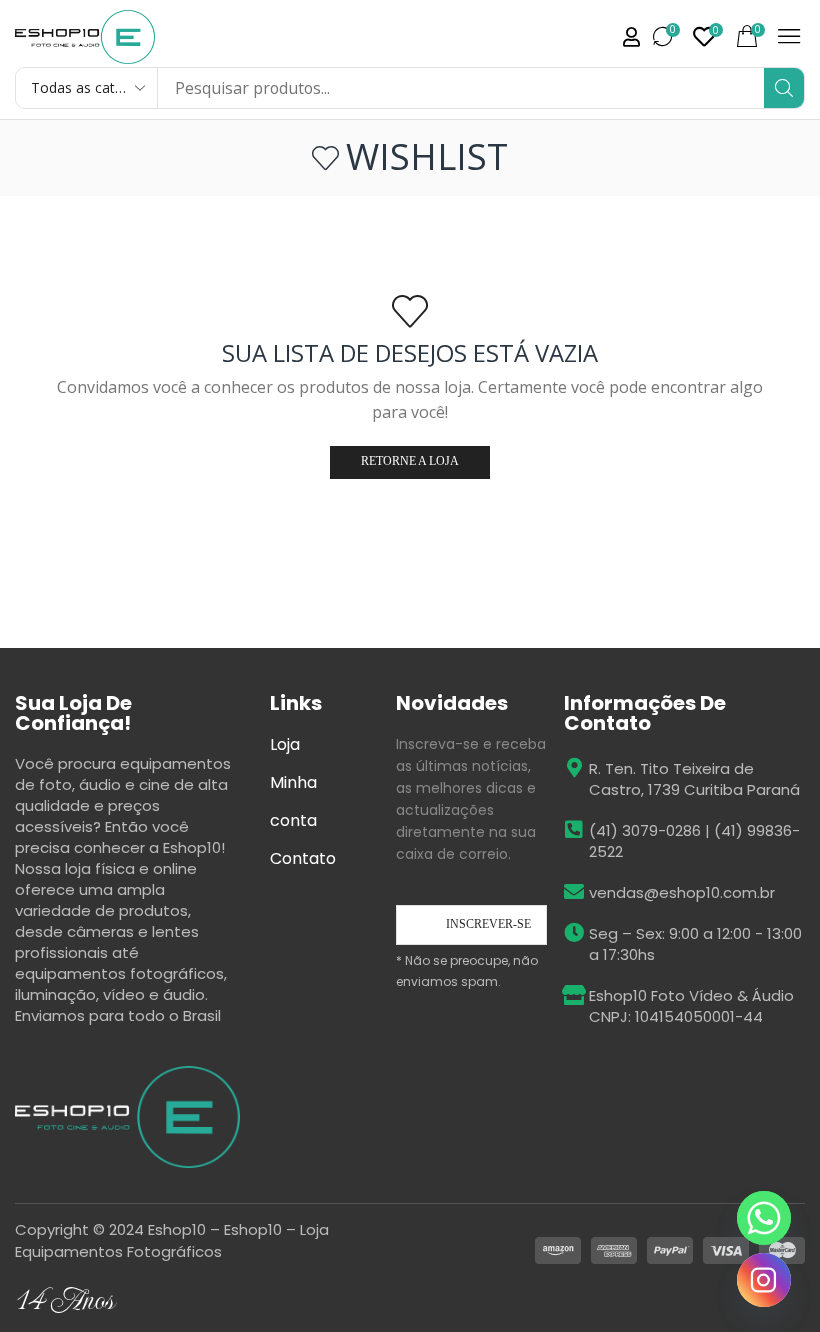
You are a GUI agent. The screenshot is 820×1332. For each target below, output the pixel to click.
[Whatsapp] (764, 1218)
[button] (667, 37)
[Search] (784, 88)
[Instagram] (764, 1280)
